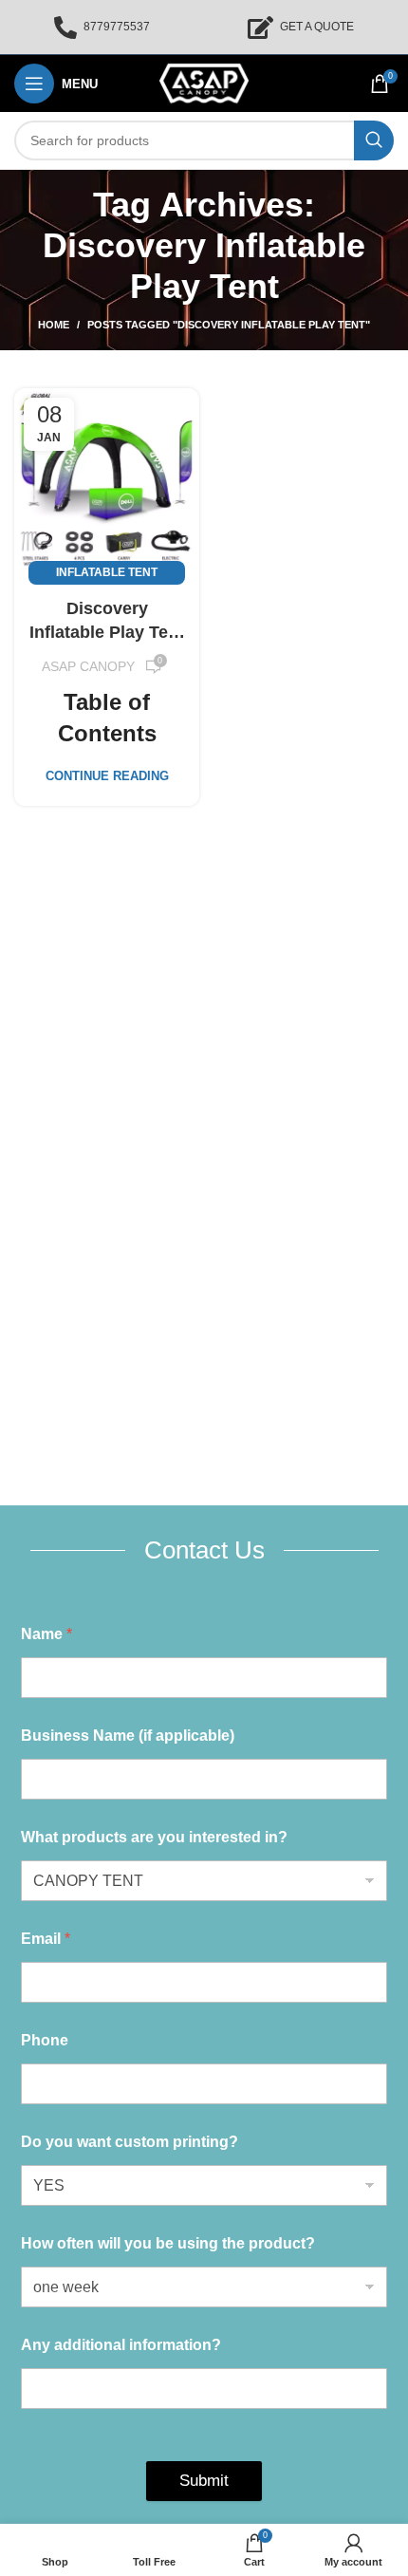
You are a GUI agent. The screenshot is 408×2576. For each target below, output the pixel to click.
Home (54, 325)
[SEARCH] (374, 140)
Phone (45, 2040)
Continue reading (107, 776)
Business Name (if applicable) (128, 1736)
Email (46, 1939)
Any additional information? (121, 2345)
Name (46, 1634)
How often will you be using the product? (168, 2243)
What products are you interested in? (154, 1837)
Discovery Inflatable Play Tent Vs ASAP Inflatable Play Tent (107, 622)
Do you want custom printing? (130, 2142)
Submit (204, 2481)
